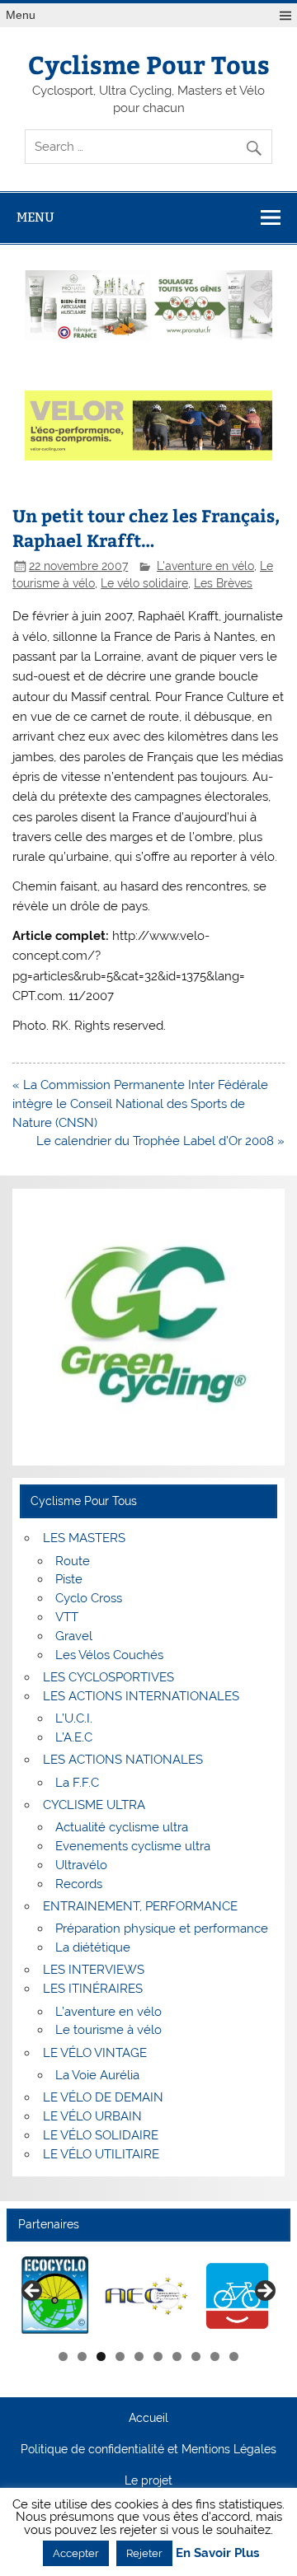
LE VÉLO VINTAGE (95, 2053)
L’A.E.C (74, 1737)
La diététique (93, 1947)
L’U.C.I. (74, 1718)
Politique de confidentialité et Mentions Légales (148, 2450)
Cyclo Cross (89, 1598)
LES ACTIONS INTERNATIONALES (141, 1696)
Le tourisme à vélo (108, 2030)
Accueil (148, 2419)
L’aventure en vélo (108, 2012)
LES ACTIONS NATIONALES (123, 1760)
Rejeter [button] (144, 2553)
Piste (69, 1579)
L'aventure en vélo (205, 566)
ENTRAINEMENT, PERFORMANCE (140, 1906)
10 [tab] (234, 2356)
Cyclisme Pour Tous (149, 64)
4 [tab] (120, 2356)
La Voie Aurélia (97, 2075)
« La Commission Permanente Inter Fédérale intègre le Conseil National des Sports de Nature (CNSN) (140, 1104)
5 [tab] (139, 2356)
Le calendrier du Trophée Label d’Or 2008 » (160, 1141)
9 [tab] (215, 2356)
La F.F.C (77, 1783)
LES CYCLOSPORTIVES (108, 1677)
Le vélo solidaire (144, 583)
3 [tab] (101, 2356)
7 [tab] (177, 2356)
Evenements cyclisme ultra (133, 1846)
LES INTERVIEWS (94, 1970)
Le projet (148, 2481)
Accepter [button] (76, 2553)
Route (73, 1561)
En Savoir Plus (217, 2553)
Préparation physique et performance (162, 1928)
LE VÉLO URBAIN (92, 2116)
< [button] (33, 2292)
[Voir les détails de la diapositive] (56, 2296)
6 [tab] (158, 2356)
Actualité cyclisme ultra (122, 1827)
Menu (21, 15)
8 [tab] (196, 2356)
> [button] (264, 2292)
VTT (67, 1617)
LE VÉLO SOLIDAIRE (101, 2135)
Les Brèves (223, 583)
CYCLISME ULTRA (94, 1805)
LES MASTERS (84, 1538)
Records (79, 1884)
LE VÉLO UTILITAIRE (101, 2154)
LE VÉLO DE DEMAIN (103, 2097)
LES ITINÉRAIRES (93, 1989)
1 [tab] (63, 2356)
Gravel (74, 1636)
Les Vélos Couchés (109, 1655)
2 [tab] (82, 2356)
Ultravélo (81, 1865)
